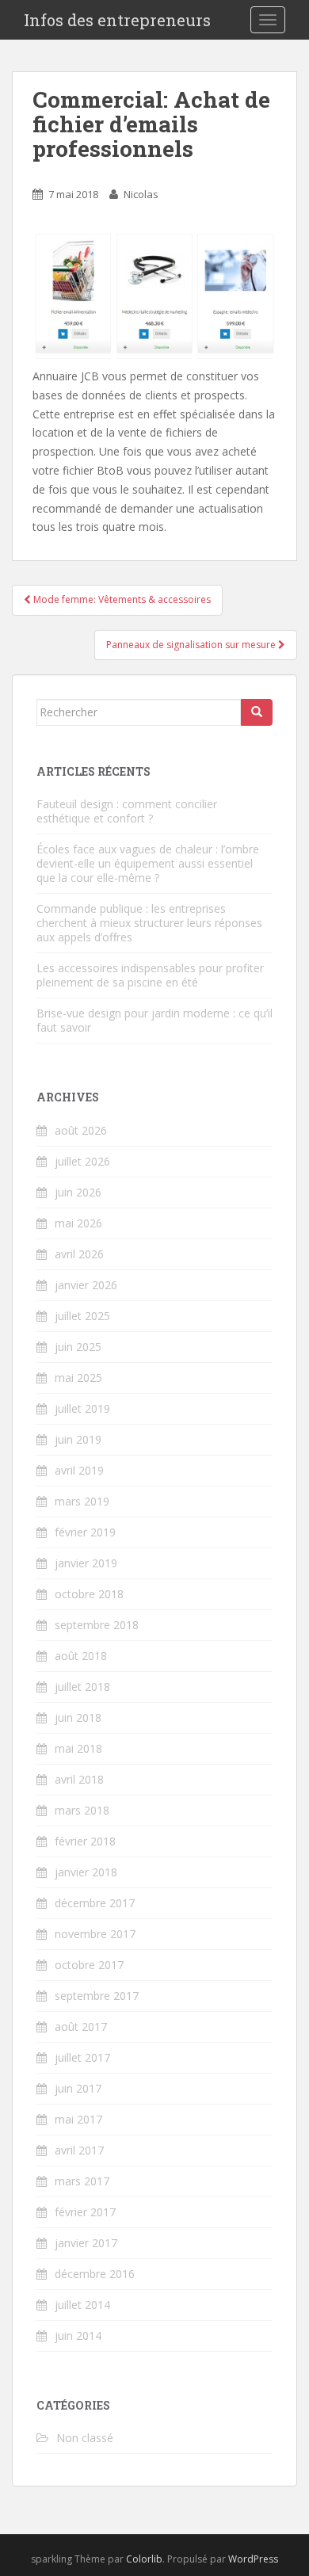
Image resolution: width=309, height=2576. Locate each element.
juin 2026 (78, 1192)
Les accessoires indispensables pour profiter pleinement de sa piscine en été (150, 975)
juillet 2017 (82, 2057)
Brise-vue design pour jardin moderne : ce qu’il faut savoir (154, 1020)
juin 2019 (78, 1439)
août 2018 (81, 1656)
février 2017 (85, 2212)
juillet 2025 (82, 1316)
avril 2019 (79, 1470)
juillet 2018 (82, 1687)
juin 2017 (78, 2088)
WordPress (253, 2559)
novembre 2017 (95, 1934)
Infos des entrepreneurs (117, 20)
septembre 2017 (97, 1996)
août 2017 (81, 2026)
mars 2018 (82, 1810)
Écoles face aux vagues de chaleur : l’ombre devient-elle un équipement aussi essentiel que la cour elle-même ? (148, 863)
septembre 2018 (97, 1625)
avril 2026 (79, 1254)
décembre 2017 (95, 1903)
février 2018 (85, 1841)
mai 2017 (78, 2119)
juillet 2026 (82, 1161)
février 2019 (85, 1532)
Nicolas (141, 194)
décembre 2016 (95, 2274)
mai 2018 (78, 1748)
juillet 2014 (82, 2305)
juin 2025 (78, 1347)
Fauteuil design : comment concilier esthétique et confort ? (127, 811)
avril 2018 (79, 1779)
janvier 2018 (86, 1872)
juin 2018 (78, 1717)
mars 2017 (82, 2181)
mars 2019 (82, 1501)
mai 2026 (78, 1223)
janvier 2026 (86, 1285)
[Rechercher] (257, 712)
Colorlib (144, 2559)
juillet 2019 (82, 1408)
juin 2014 (78, 2336)
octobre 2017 (89, 1965)
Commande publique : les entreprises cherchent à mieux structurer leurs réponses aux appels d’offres (149, 923)
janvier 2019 (86, 1563)
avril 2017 (79, 2150)
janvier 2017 (86, 2243)
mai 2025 (78, 1378)
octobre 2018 (89, 1594)
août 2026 (81, 1130)
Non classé (85, 2438)
